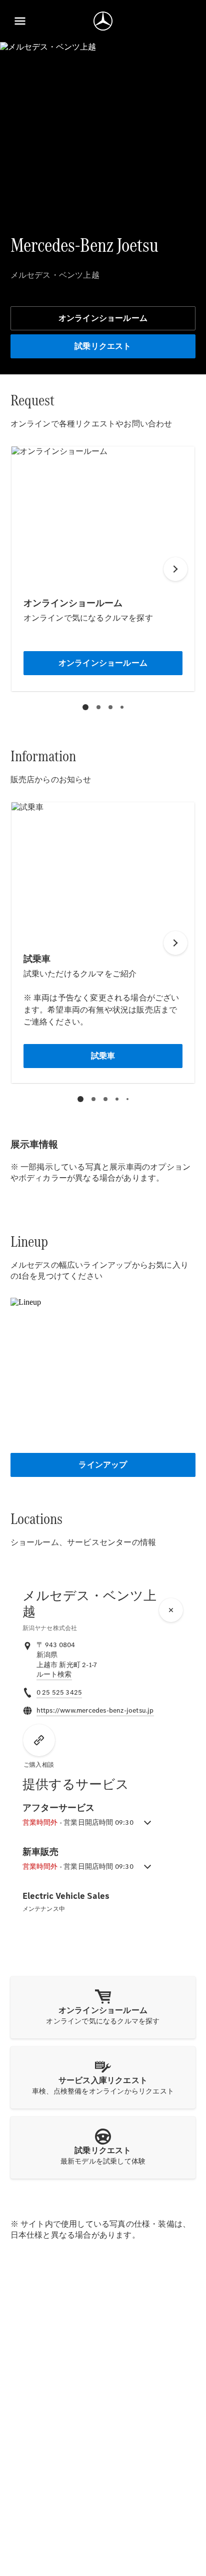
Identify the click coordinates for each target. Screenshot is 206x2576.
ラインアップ (103, 1465)
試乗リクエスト (103, 346)
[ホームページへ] (103, 21)
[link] (54, 1675)
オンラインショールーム (103, 318)
